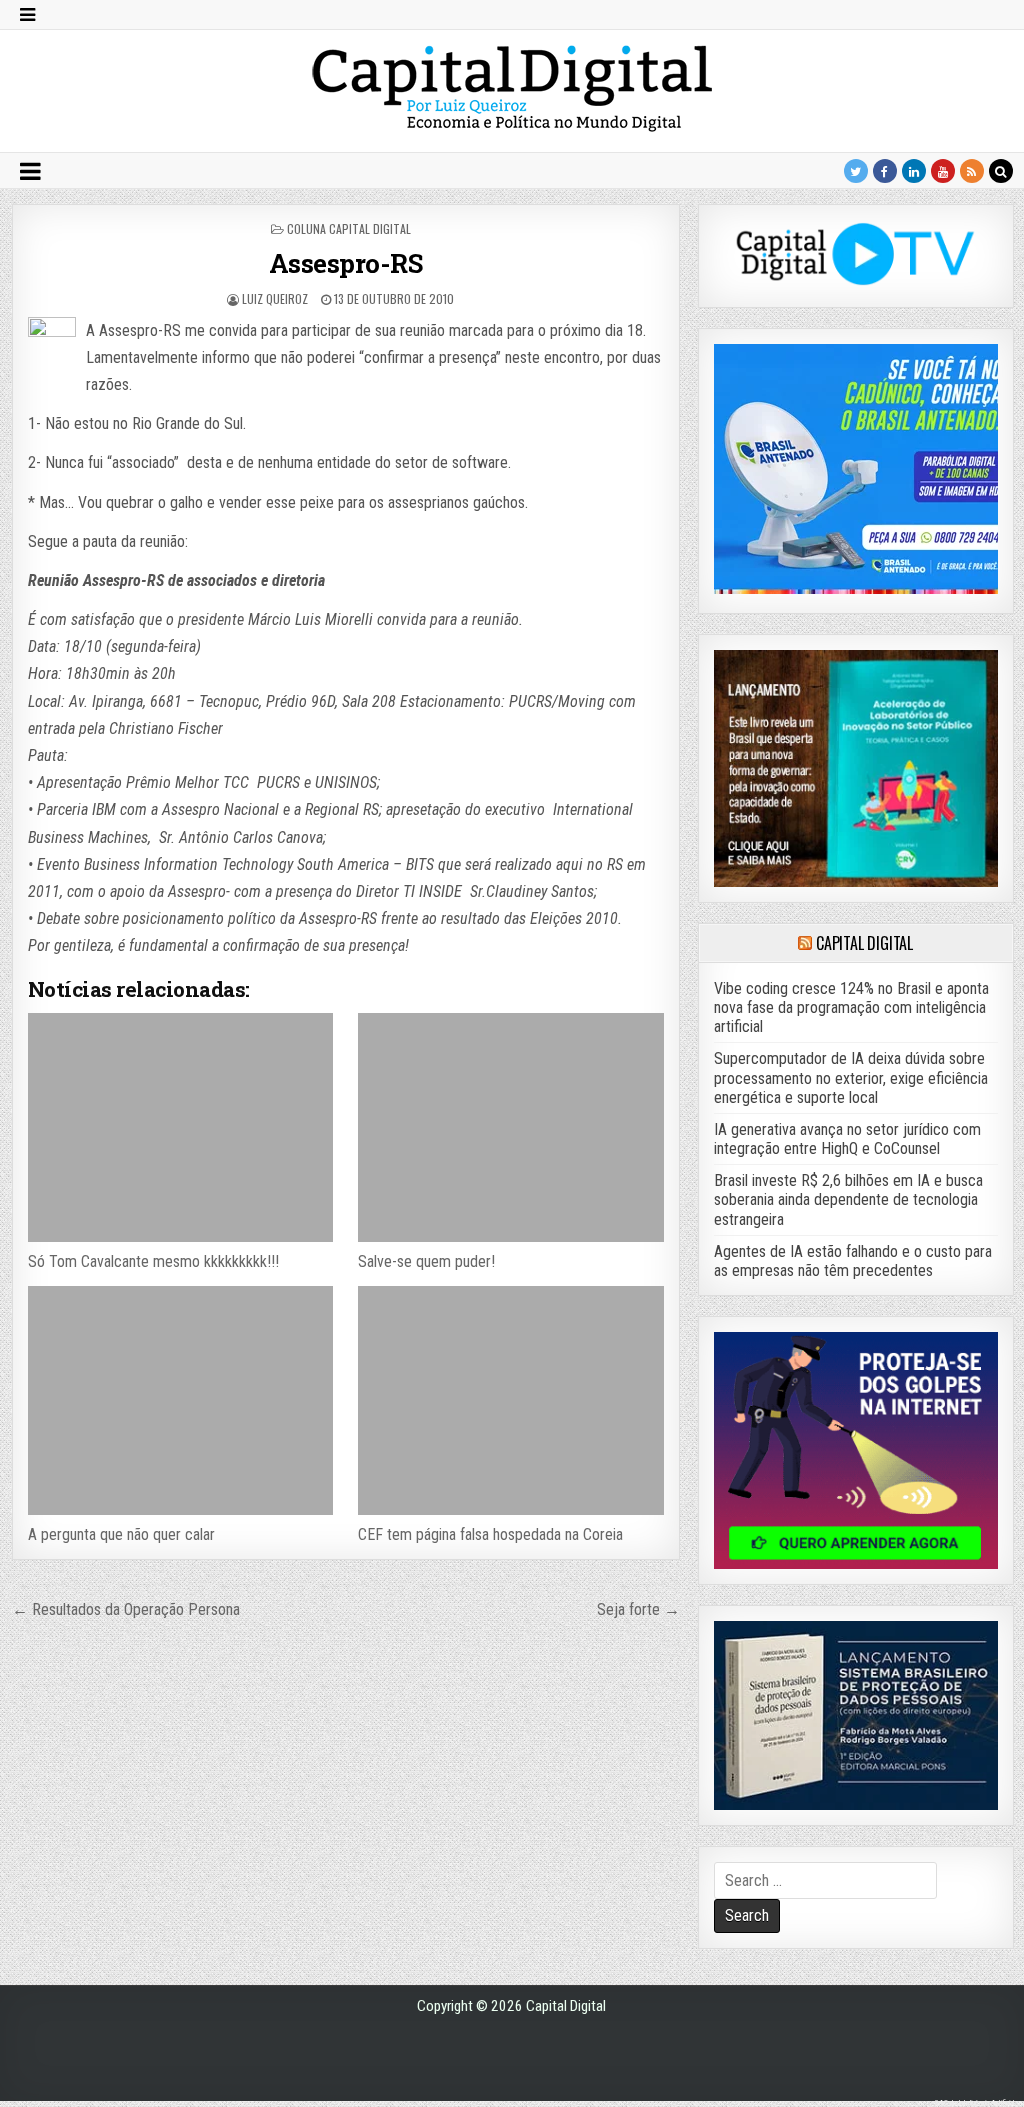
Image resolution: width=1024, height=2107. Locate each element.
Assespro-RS (346, 263)
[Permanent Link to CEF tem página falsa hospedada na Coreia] (510, 1400)
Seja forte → (638, 1609)
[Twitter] (856, 171)
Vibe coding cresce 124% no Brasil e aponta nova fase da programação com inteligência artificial (851, 1007)
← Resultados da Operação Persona (126, 1609)
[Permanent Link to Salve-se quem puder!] (510, 1127)
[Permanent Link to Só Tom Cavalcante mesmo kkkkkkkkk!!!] (180, 1127)
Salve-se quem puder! (426, 1261)
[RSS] (972, 171)
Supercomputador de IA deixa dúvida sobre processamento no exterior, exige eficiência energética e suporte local (851, 1077)
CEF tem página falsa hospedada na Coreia (490, 1534)
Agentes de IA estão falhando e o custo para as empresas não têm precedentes (853, 1261)
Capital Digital (864, 943)
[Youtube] (943, 171)
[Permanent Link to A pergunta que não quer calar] (180, 1400)
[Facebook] (885, 171)
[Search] (1001, 171)
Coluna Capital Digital (349, 228)
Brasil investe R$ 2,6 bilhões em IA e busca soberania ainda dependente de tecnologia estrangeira (848, 1199)
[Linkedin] (914, 171)
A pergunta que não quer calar (121, 1534)
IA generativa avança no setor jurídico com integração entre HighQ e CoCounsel (847, 1139)
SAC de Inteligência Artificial (974, 2102)
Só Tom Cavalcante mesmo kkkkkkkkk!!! (153, 1261)
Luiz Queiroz (275, 298)
